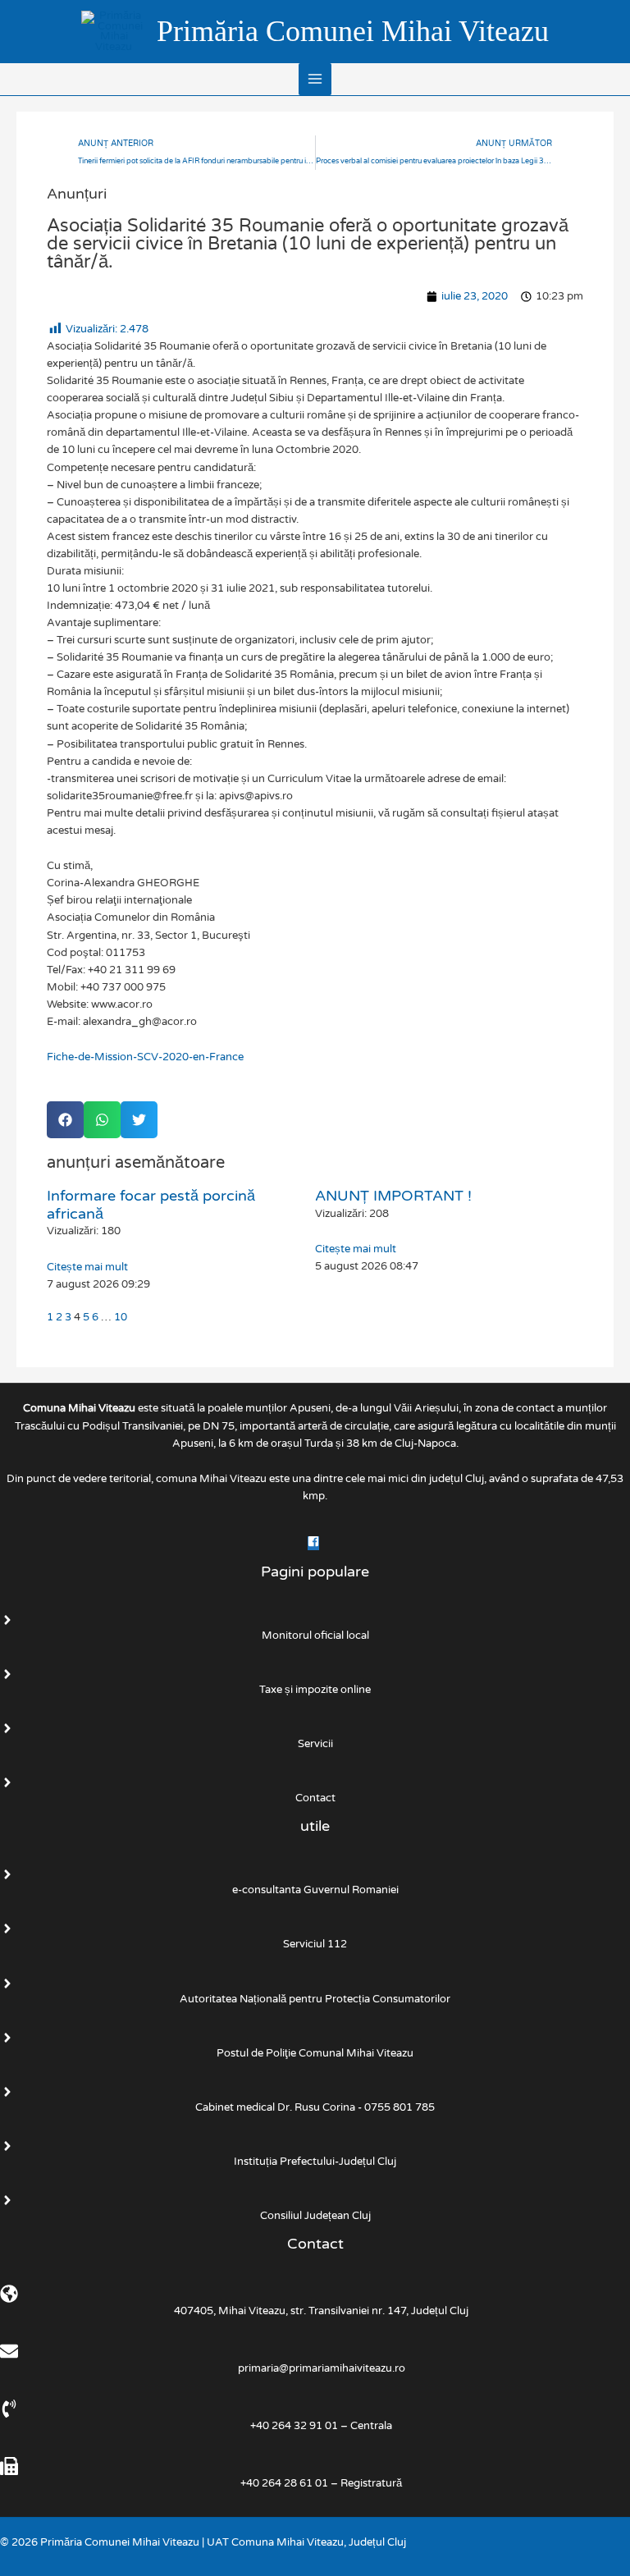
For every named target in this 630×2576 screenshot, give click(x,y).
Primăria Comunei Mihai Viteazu (353, 31)
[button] (65, 1120)
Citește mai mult (87, 1267)
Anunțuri (77, 194)
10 (121, 1317)
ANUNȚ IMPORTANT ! (393, 1196)
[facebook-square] (315, 1544)
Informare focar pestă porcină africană (151, 1205)
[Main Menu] (315, 79)
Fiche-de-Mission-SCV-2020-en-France (145, 1057)
